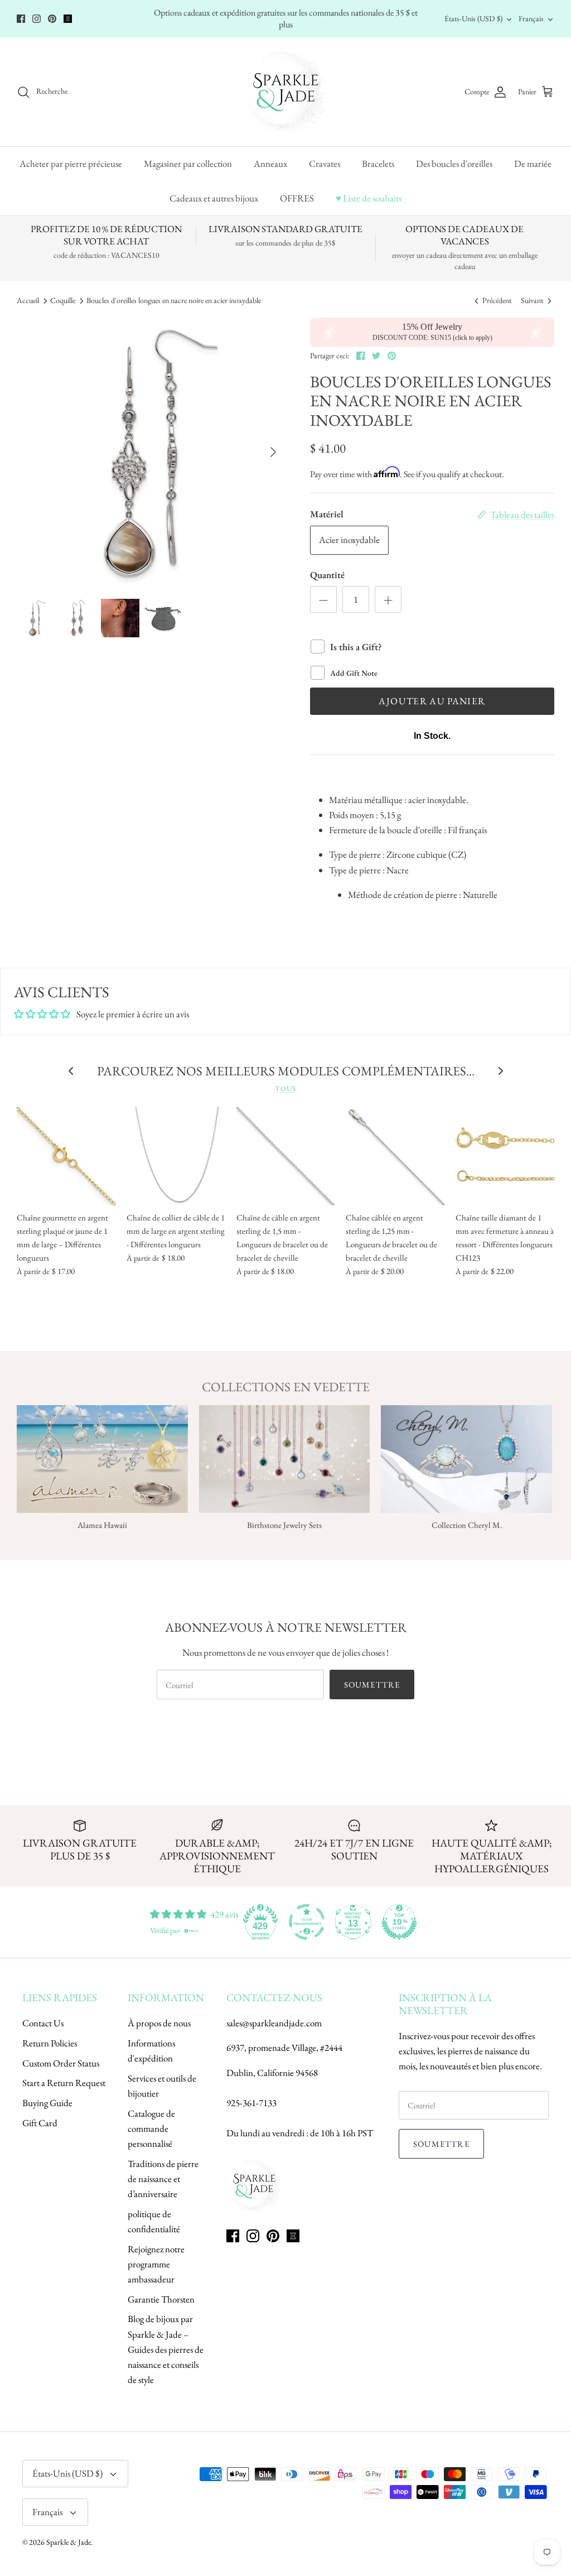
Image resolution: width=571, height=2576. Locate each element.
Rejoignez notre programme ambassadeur (156, 2264)
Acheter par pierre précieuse (71, 164)
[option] (151, 452)
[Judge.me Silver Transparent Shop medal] (307, 1922)
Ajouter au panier (432, 701)
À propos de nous (159, 2023)
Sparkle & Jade (69, 2542)
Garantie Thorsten (161, 2299)
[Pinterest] (52, 19)
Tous (285, 1088)
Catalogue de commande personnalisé (151, 2128)
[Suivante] (273, 452)
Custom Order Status (61, 2063)
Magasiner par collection (188, 164)
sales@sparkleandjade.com (274, 2023)
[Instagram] (37, 19)
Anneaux (270, 164)
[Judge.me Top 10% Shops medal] (399, 1922)
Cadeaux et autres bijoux (214, 198)
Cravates (325, 164)
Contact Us (43, 2023)
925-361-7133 (251, 2103)
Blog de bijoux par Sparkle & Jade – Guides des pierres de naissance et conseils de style (166, 2349)
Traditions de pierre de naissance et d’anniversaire (163, 2179)
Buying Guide (47, 2103)
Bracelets (378, 164)
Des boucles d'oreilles (454, 164)
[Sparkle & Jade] (286, 92)
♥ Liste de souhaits (369, 198)
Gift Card (40, 2123)
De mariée (533, 164)
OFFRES (297, 198)
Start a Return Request (64, 2083)
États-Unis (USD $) (473, 18)
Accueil (28, 301)
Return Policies (50, 2043)
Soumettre (372, 1685)
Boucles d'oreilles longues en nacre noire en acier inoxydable (174, 301)
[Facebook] (21, 19)
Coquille (63, 301)
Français (531, 18)
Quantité (327, 575)
